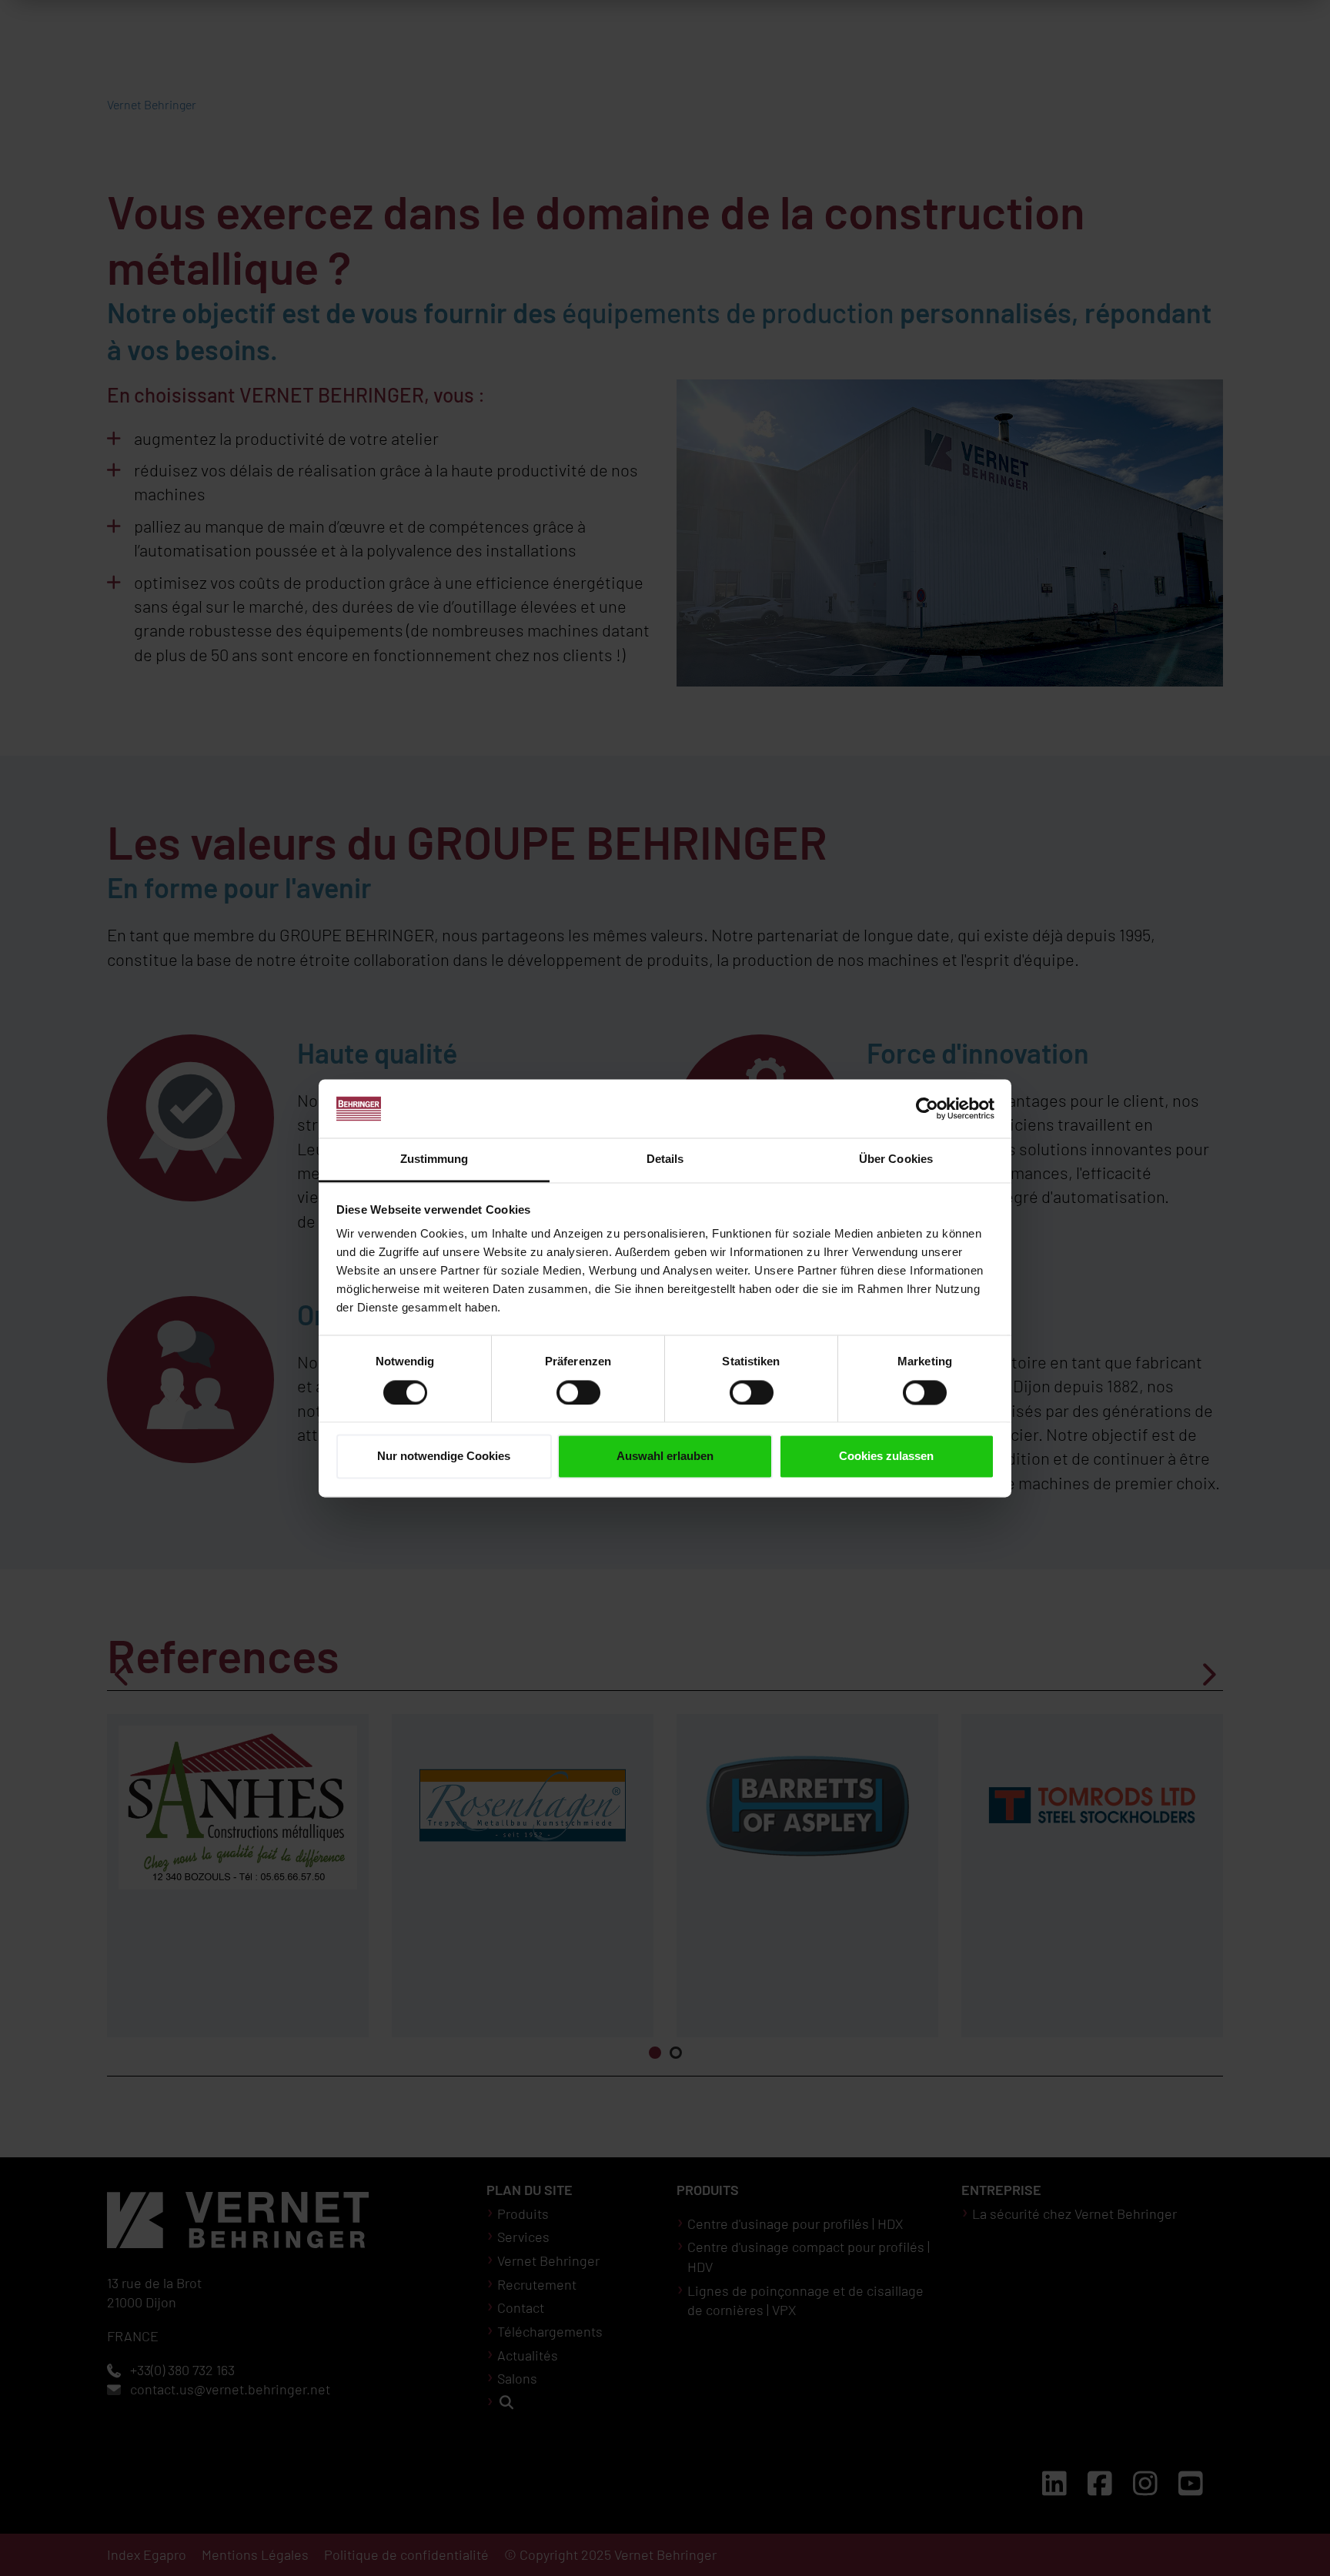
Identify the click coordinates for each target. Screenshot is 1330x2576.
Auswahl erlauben (665, 1457)
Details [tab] (665, 1159)
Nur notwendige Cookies (444, 1457)
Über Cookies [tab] (896, 1159)
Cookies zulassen (886, 1457)
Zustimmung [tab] (434, 1159)
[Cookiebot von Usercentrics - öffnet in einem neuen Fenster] (927, 1108)
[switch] (578, 1392)
